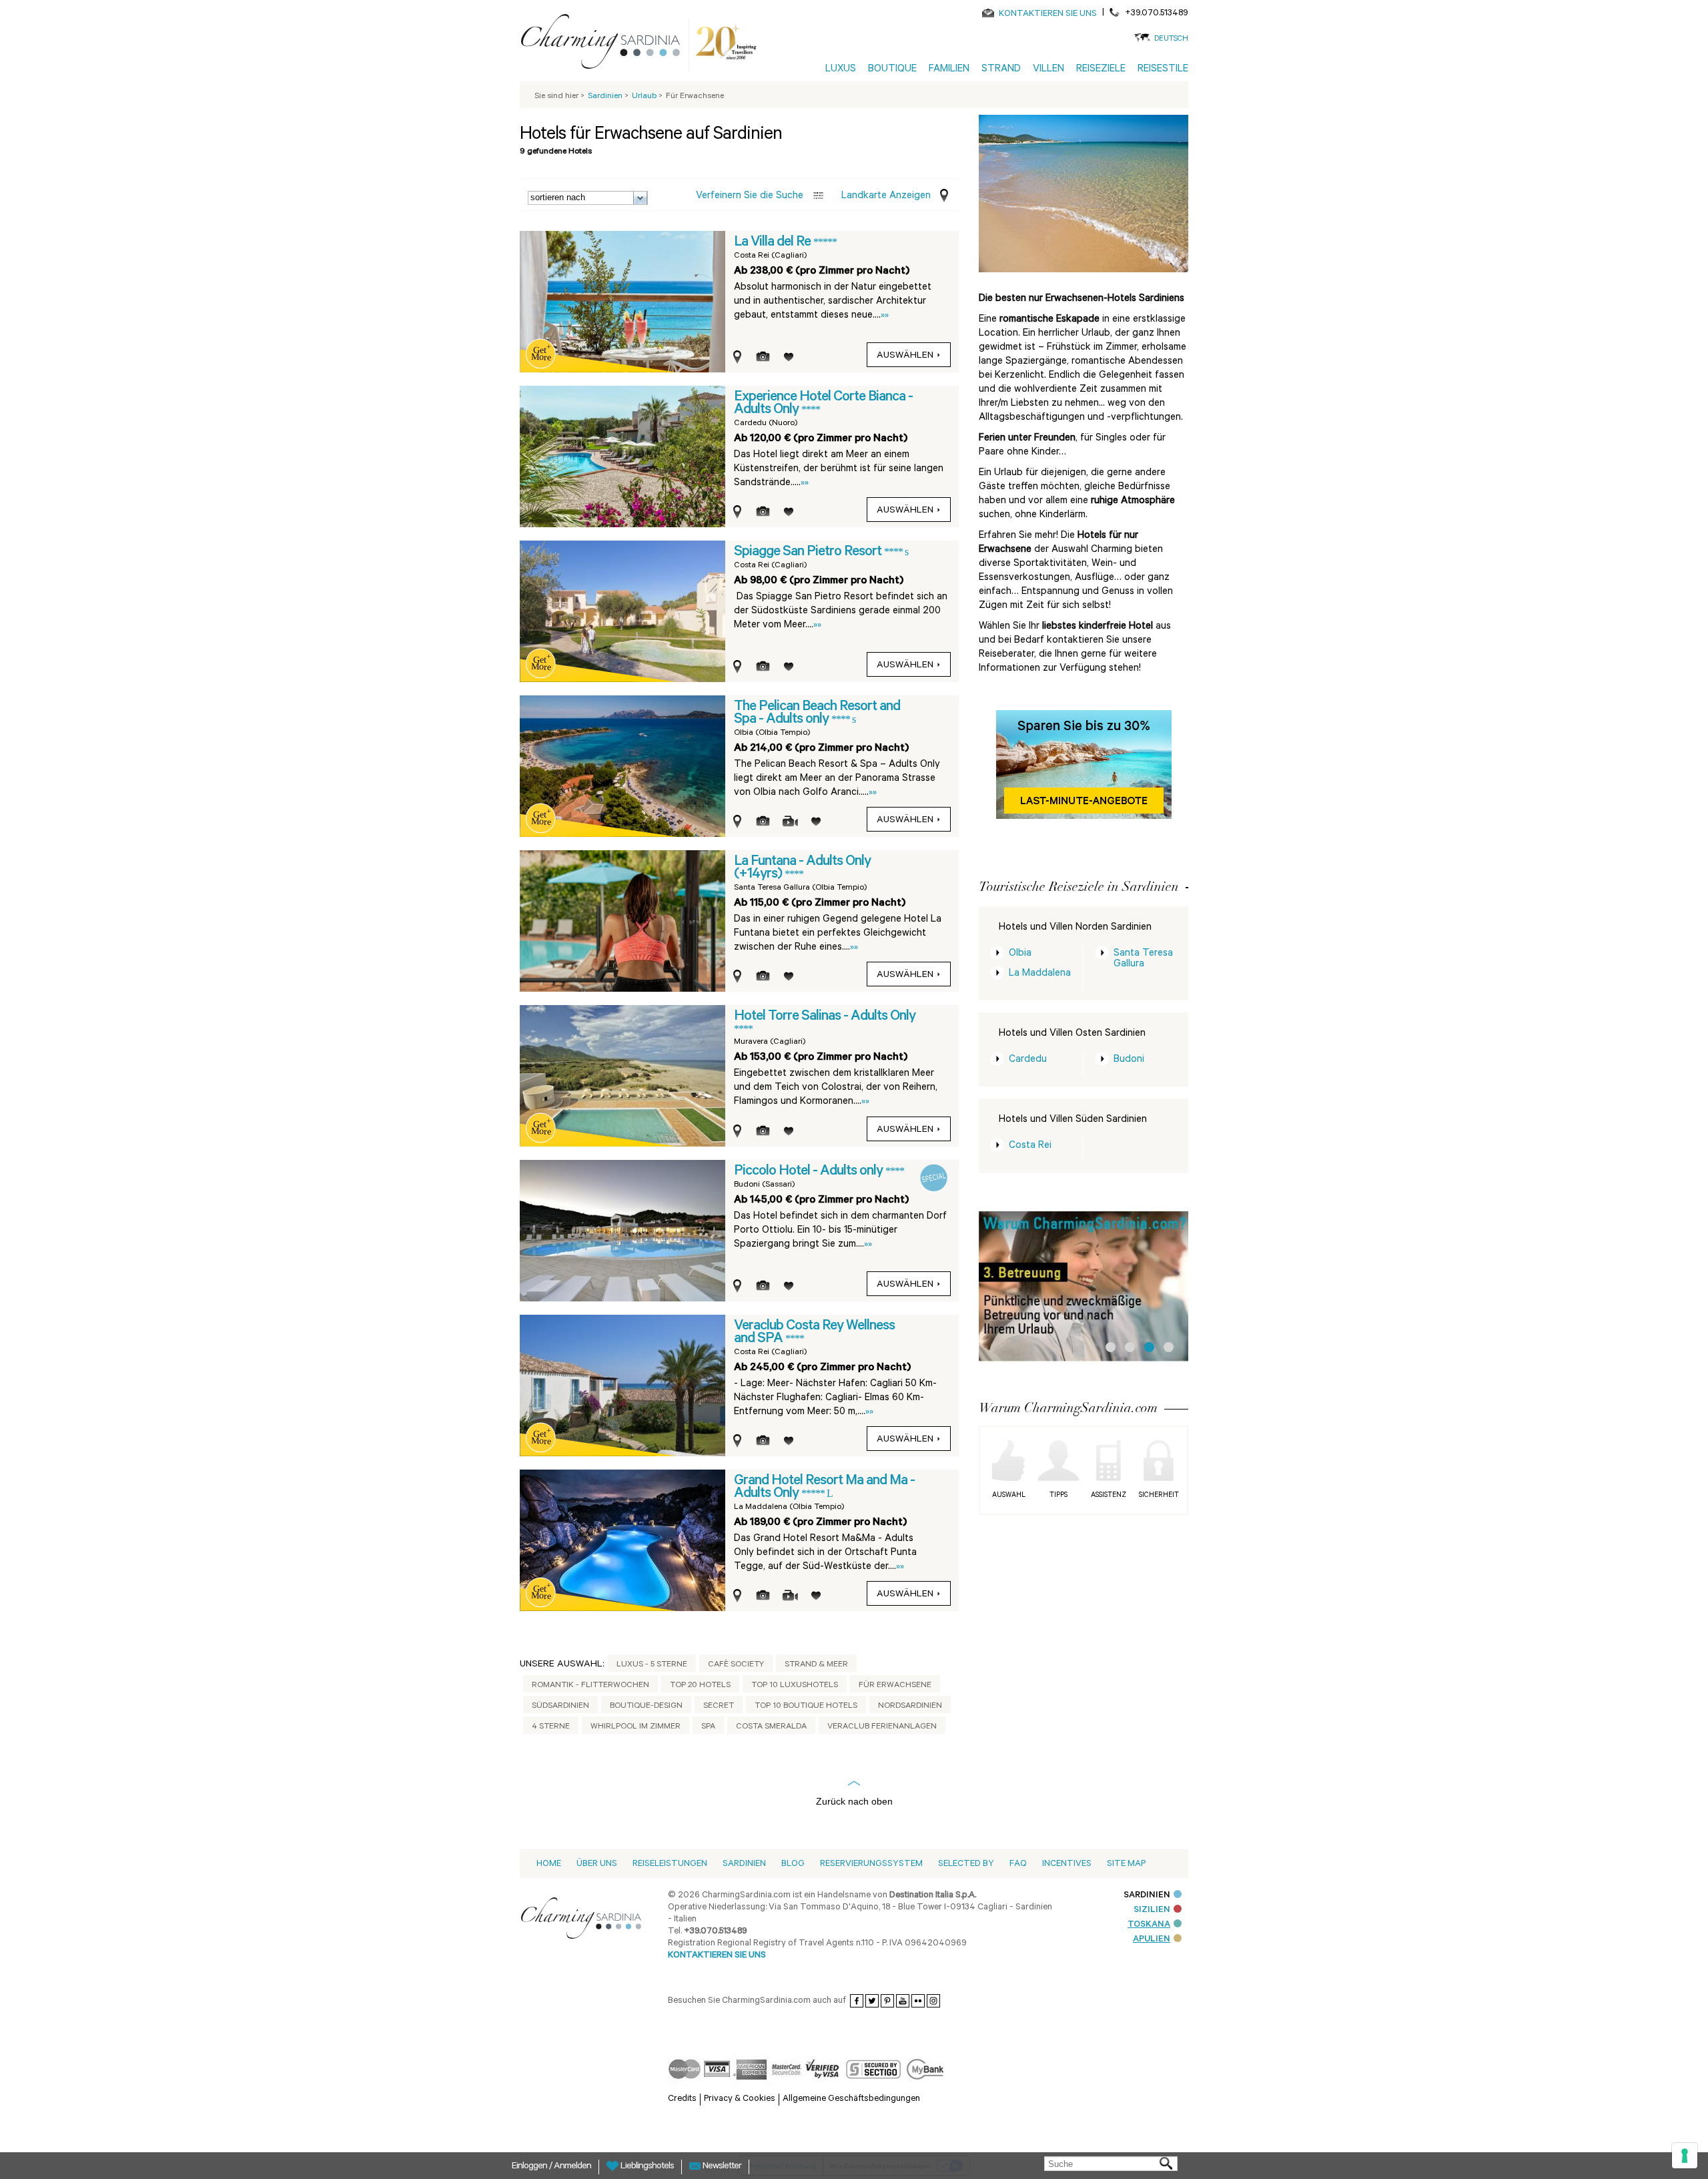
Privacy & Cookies (740, 2099)
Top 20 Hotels (700, 1686)
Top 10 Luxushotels (795, 1686)
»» (885, 316)
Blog (793, 1864)
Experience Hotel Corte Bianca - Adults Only (823, 404)
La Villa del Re (774, 243)
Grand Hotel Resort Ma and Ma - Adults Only (824, 1488)
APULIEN (1152, 1940)
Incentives (1067, 1864)
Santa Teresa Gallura (1143, 959)
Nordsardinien (910, 1706)
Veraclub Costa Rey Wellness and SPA (814, 1333)
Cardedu (1028, 1060)
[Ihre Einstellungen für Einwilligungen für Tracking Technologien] (1685, 2156)
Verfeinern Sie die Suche (750, 197)
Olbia (1020, 954)
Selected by (966, 1864)
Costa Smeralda (771, 1727)
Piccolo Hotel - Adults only (810, 1172)
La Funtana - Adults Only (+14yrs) (802, 869)
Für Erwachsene (895, 1686)
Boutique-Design (646, 1706)
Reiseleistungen (670, 1864)
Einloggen (530, 2167)
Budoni (1129, 1060)
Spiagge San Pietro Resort (809, 553)
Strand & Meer (816, 1665)
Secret (719, 1706)
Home (549, 1864)
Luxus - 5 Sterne (652, 1665)
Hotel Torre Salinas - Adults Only (825, 1017)
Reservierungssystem (871, 1864)
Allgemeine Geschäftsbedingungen (851, 2099)
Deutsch (1171, 40)
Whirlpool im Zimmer (635, 1727)
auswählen (905, 356)
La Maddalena (1040, 974)
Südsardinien (560, 1706)
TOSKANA (1149, 1925)
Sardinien (744, 1864)
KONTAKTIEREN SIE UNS (1048, 14)
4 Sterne (551, 1727)
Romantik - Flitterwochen (590, 1686)
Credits (682, 2099)
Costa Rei (1030, 1146)
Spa (708, 1727)
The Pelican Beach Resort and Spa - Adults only (817, 714)
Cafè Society (736, 1665)
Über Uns (597, 1864)
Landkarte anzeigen (886, 197)
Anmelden (572, 2167)
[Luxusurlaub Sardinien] (606, 44)
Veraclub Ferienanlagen (882, 1727)
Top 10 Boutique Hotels (806, 1706)
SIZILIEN (1152, 1910)
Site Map (1126, 1864)
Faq (1018, 1864)
